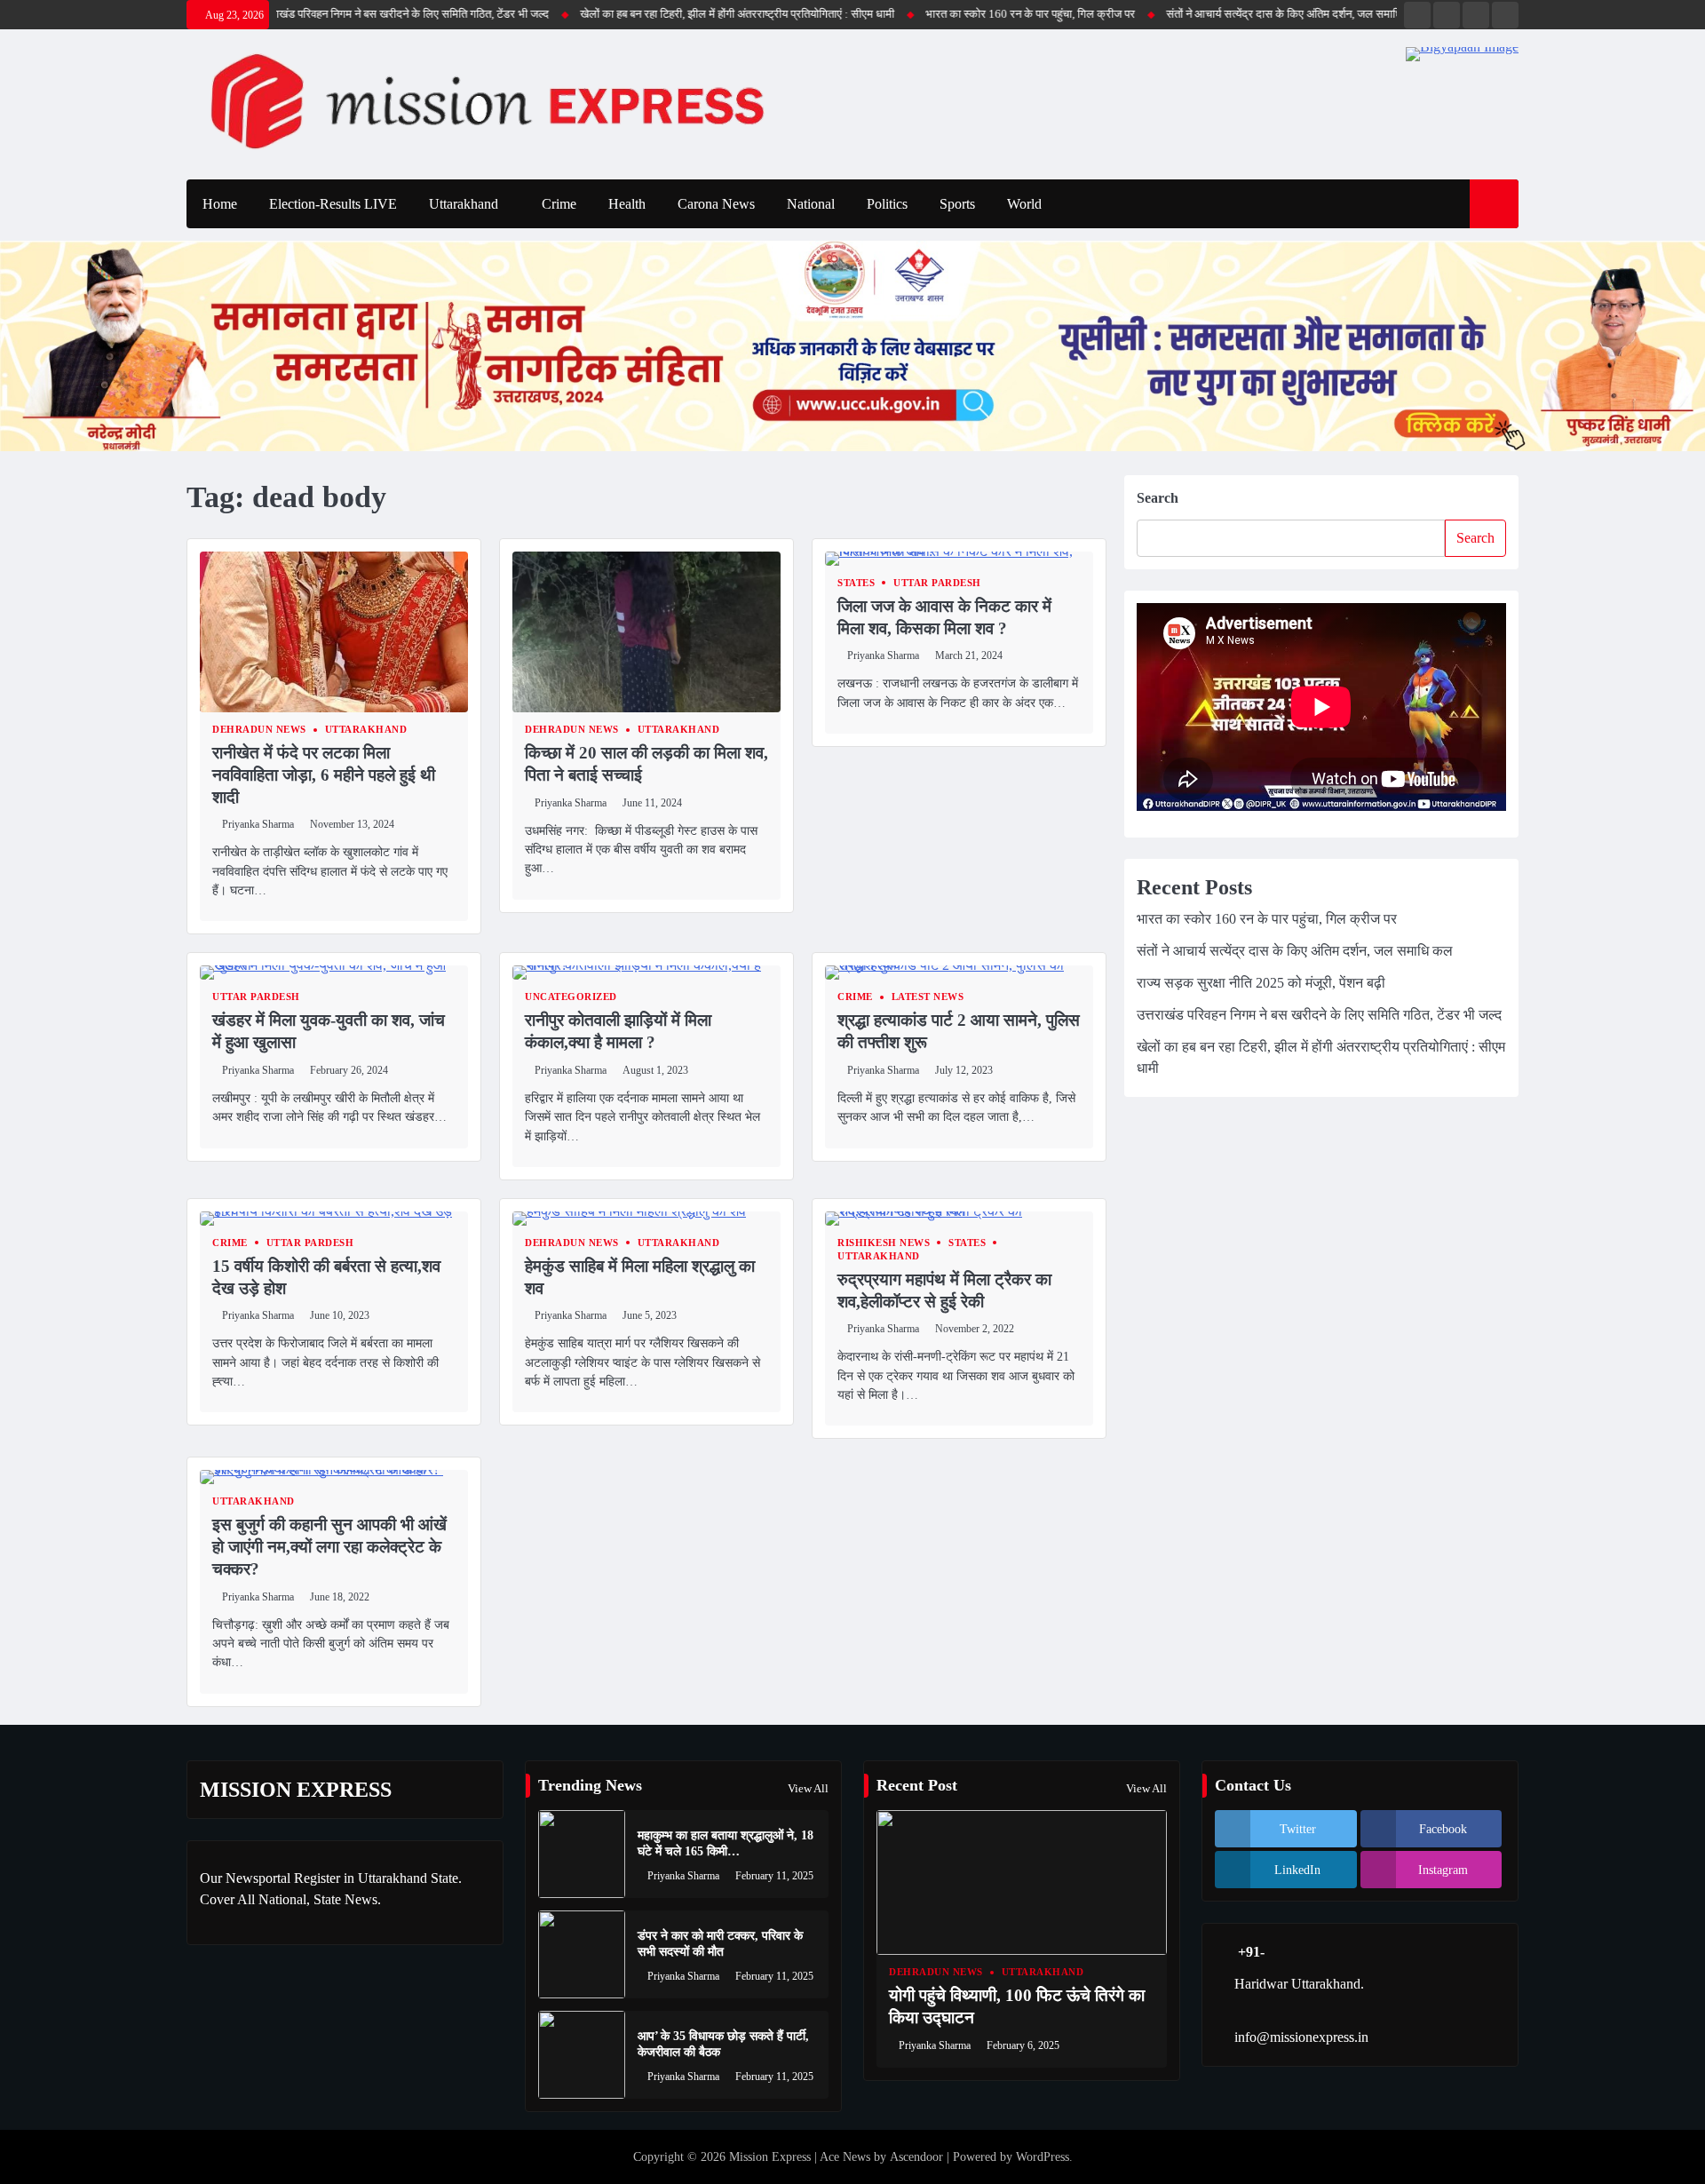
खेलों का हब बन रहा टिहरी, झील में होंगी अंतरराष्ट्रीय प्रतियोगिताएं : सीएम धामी (657, 14)
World (1024, 204)
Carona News (716, 204)
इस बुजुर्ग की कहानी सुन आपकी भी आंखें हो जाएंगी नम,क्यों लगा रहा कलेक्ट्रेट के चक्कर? (329, 1547)
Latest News (928, 997)
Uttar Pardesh (937, 583)
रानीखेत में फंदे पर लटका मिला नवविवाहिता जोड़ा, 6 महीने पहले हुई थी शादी (324, 775)
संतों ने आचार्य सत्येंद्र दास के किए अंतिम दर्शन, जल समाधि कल (1214, 14)
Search (1158, 498)
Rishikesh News (884, 1243)
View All (808, 1788)
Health (627, 204)
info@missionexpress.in (1301, 2037)
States (856, 583)
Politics (887, 204)
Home (220, 204)
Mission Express (770, 2157)
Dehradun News (259, 730)
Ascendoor (916, 2157)
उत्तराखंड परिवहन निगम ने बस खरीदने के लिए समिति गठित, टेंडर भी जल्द (322, 14)
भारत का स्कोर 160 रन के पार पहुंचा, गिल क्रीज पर (950, 14)
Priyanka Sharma (258, 824)
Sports (957, 204)
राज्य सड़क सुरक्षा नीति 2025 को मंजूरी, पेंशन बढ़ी (1261, 983)
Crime (559, 204)
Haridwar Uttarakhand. (1299, 1984)
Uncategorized (571, 997)
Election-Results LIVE (333, 204)
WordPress (1043, 2157)
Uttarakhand (464, 204)
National (811, 204)
